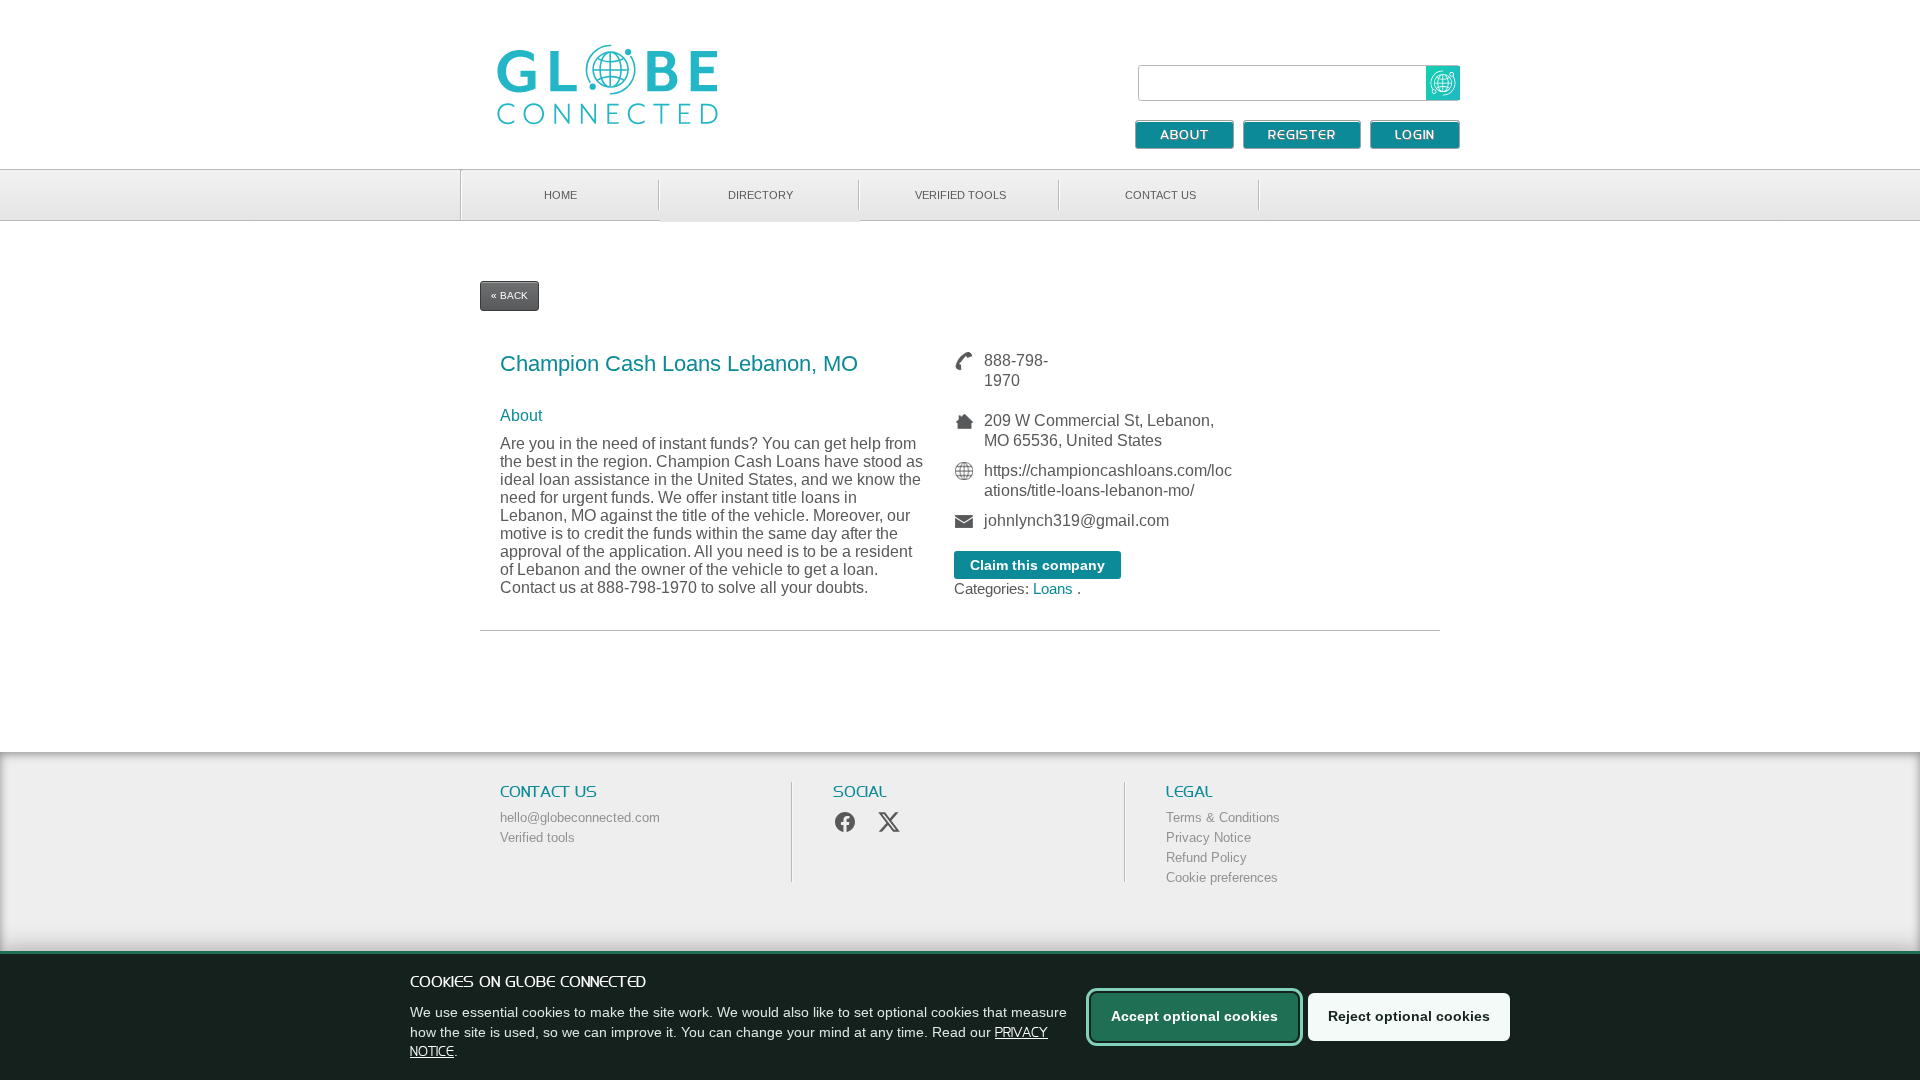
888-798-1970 (1016, 370)
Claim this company (1037, 565)
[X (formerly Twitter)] (889, 822)
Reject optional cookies (1409, 1016)
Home (560, 195)
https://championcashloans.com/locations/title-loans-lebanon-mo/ (1108, 480)
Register (1302, 136)
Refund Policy (1206, 857)
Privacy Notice (1208, 837)
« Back (509, 295)
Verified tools (960, 195)
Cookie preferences (1222, 877)
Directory (760, 195)
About (1184, 136)
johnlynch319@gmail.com (1076, 520)
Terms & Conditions (1223, 817)
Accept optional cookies (1194, 1016)
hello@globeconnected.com (580, 817)
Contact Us (1160, 195)
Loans (1053, 588)
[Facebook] (845, 822)
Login (1415, 136)
